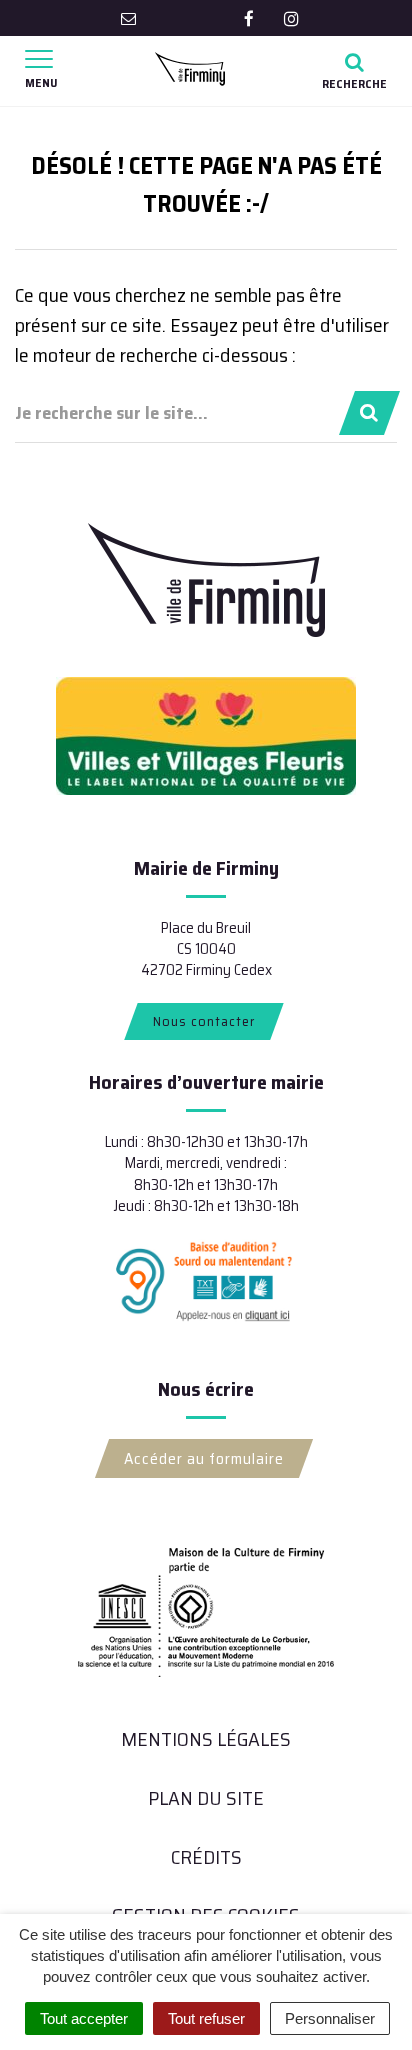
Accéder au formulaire (204, 1458)
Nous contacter (204, 1021)
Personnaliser (330, 2018)
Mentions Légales (206, 1739)
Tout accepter (84, 2018)
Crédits (206, 1857)
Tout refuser (206, 2018)
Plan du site (206, 1798)
